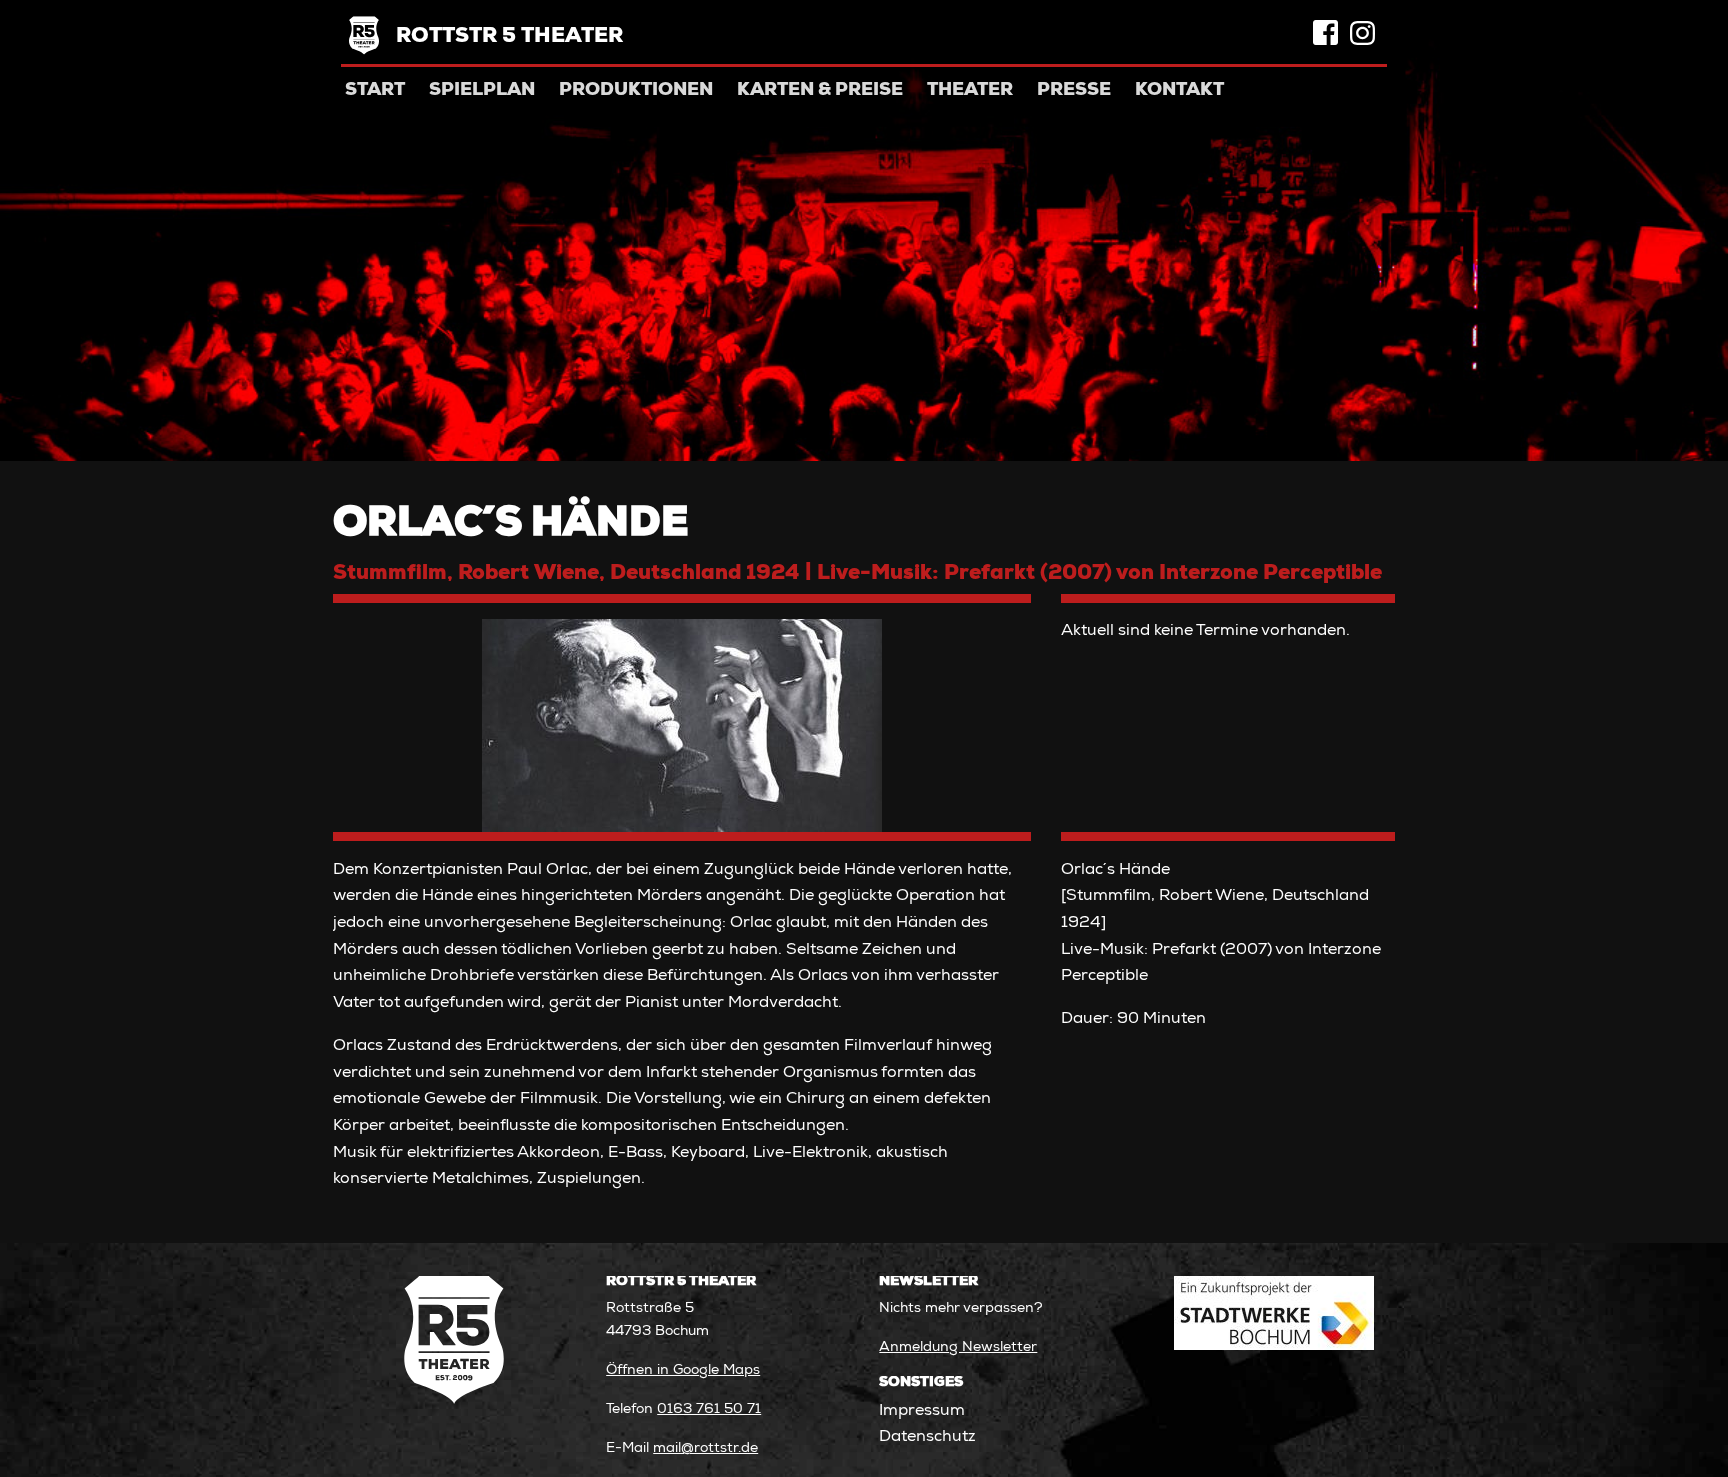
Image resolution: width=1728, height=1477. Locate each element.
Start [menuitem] (375, 91)
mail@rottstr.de (705, 1449)
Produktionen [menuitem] (636, 91)
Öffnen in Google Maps (683, 1371)
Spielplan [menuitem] (482, 91)
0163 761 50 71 (709, 1410)
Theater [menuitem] (970, 91)
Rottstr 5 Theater (509, 37)
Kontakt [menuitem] (1179, 91)
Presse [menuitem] (1074, 91)
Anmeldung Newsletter (958, 1348)
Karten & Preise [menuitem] (820, 91)
